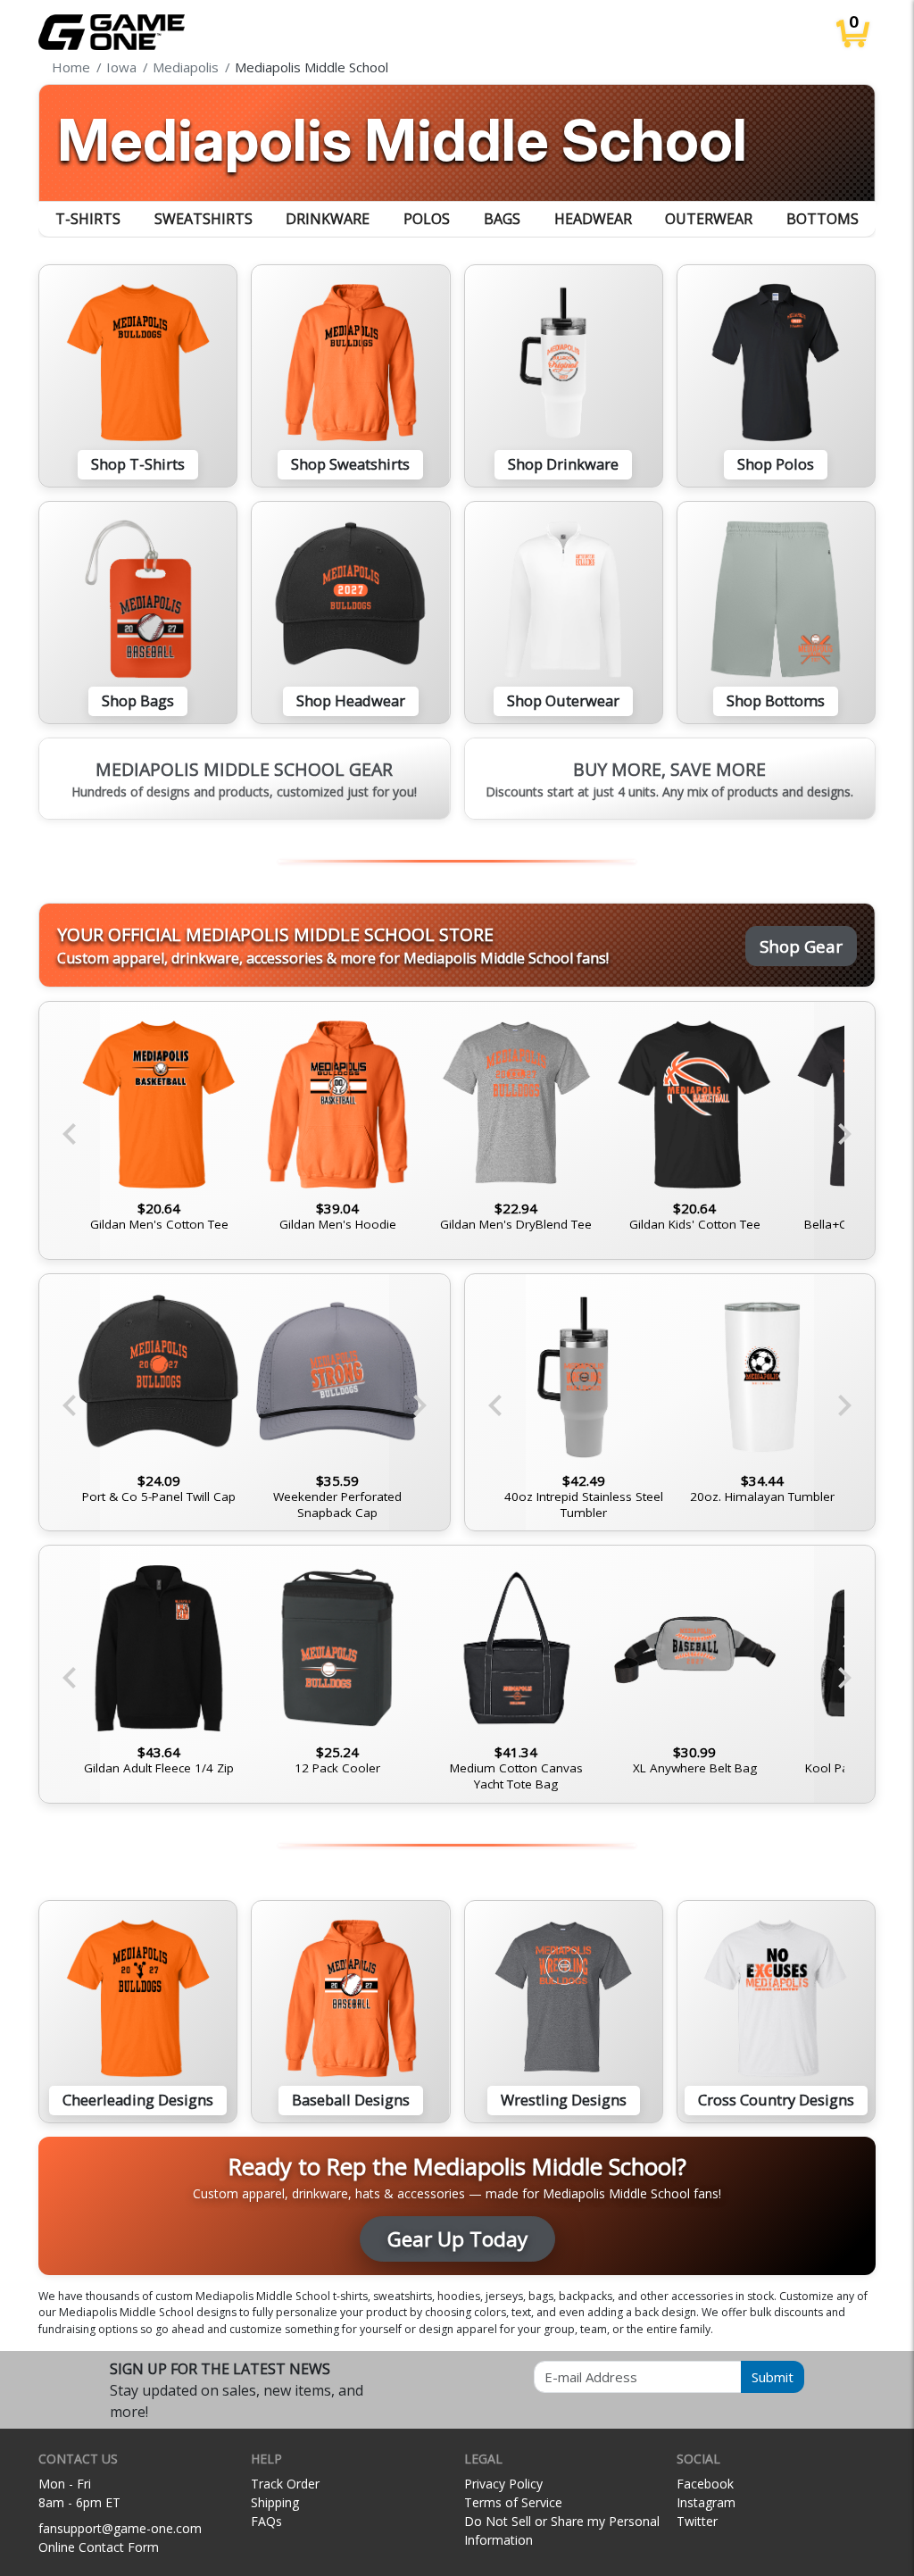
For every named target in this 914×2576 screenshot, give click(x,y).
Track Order (285, 2484)
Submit (773, 2377)
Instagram (706, 2502)
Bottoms (823, 219)
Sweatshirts (204, 219)
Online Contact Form (99, 2547)
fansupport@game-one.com (120, 2528)
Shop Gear (801, 946)
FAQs (266, 2521)
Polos (427, 219)
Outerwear (709, 219)
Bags (502, 219)
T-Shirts (88, 219)
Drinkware (328, 219)
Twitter (697, 2521)
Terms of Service (513, 2502)
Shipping (275, 2502)
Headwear (593, 219)
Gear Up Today (457, 2239)
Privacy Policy (503, 2484)
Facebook (705, 2484)
